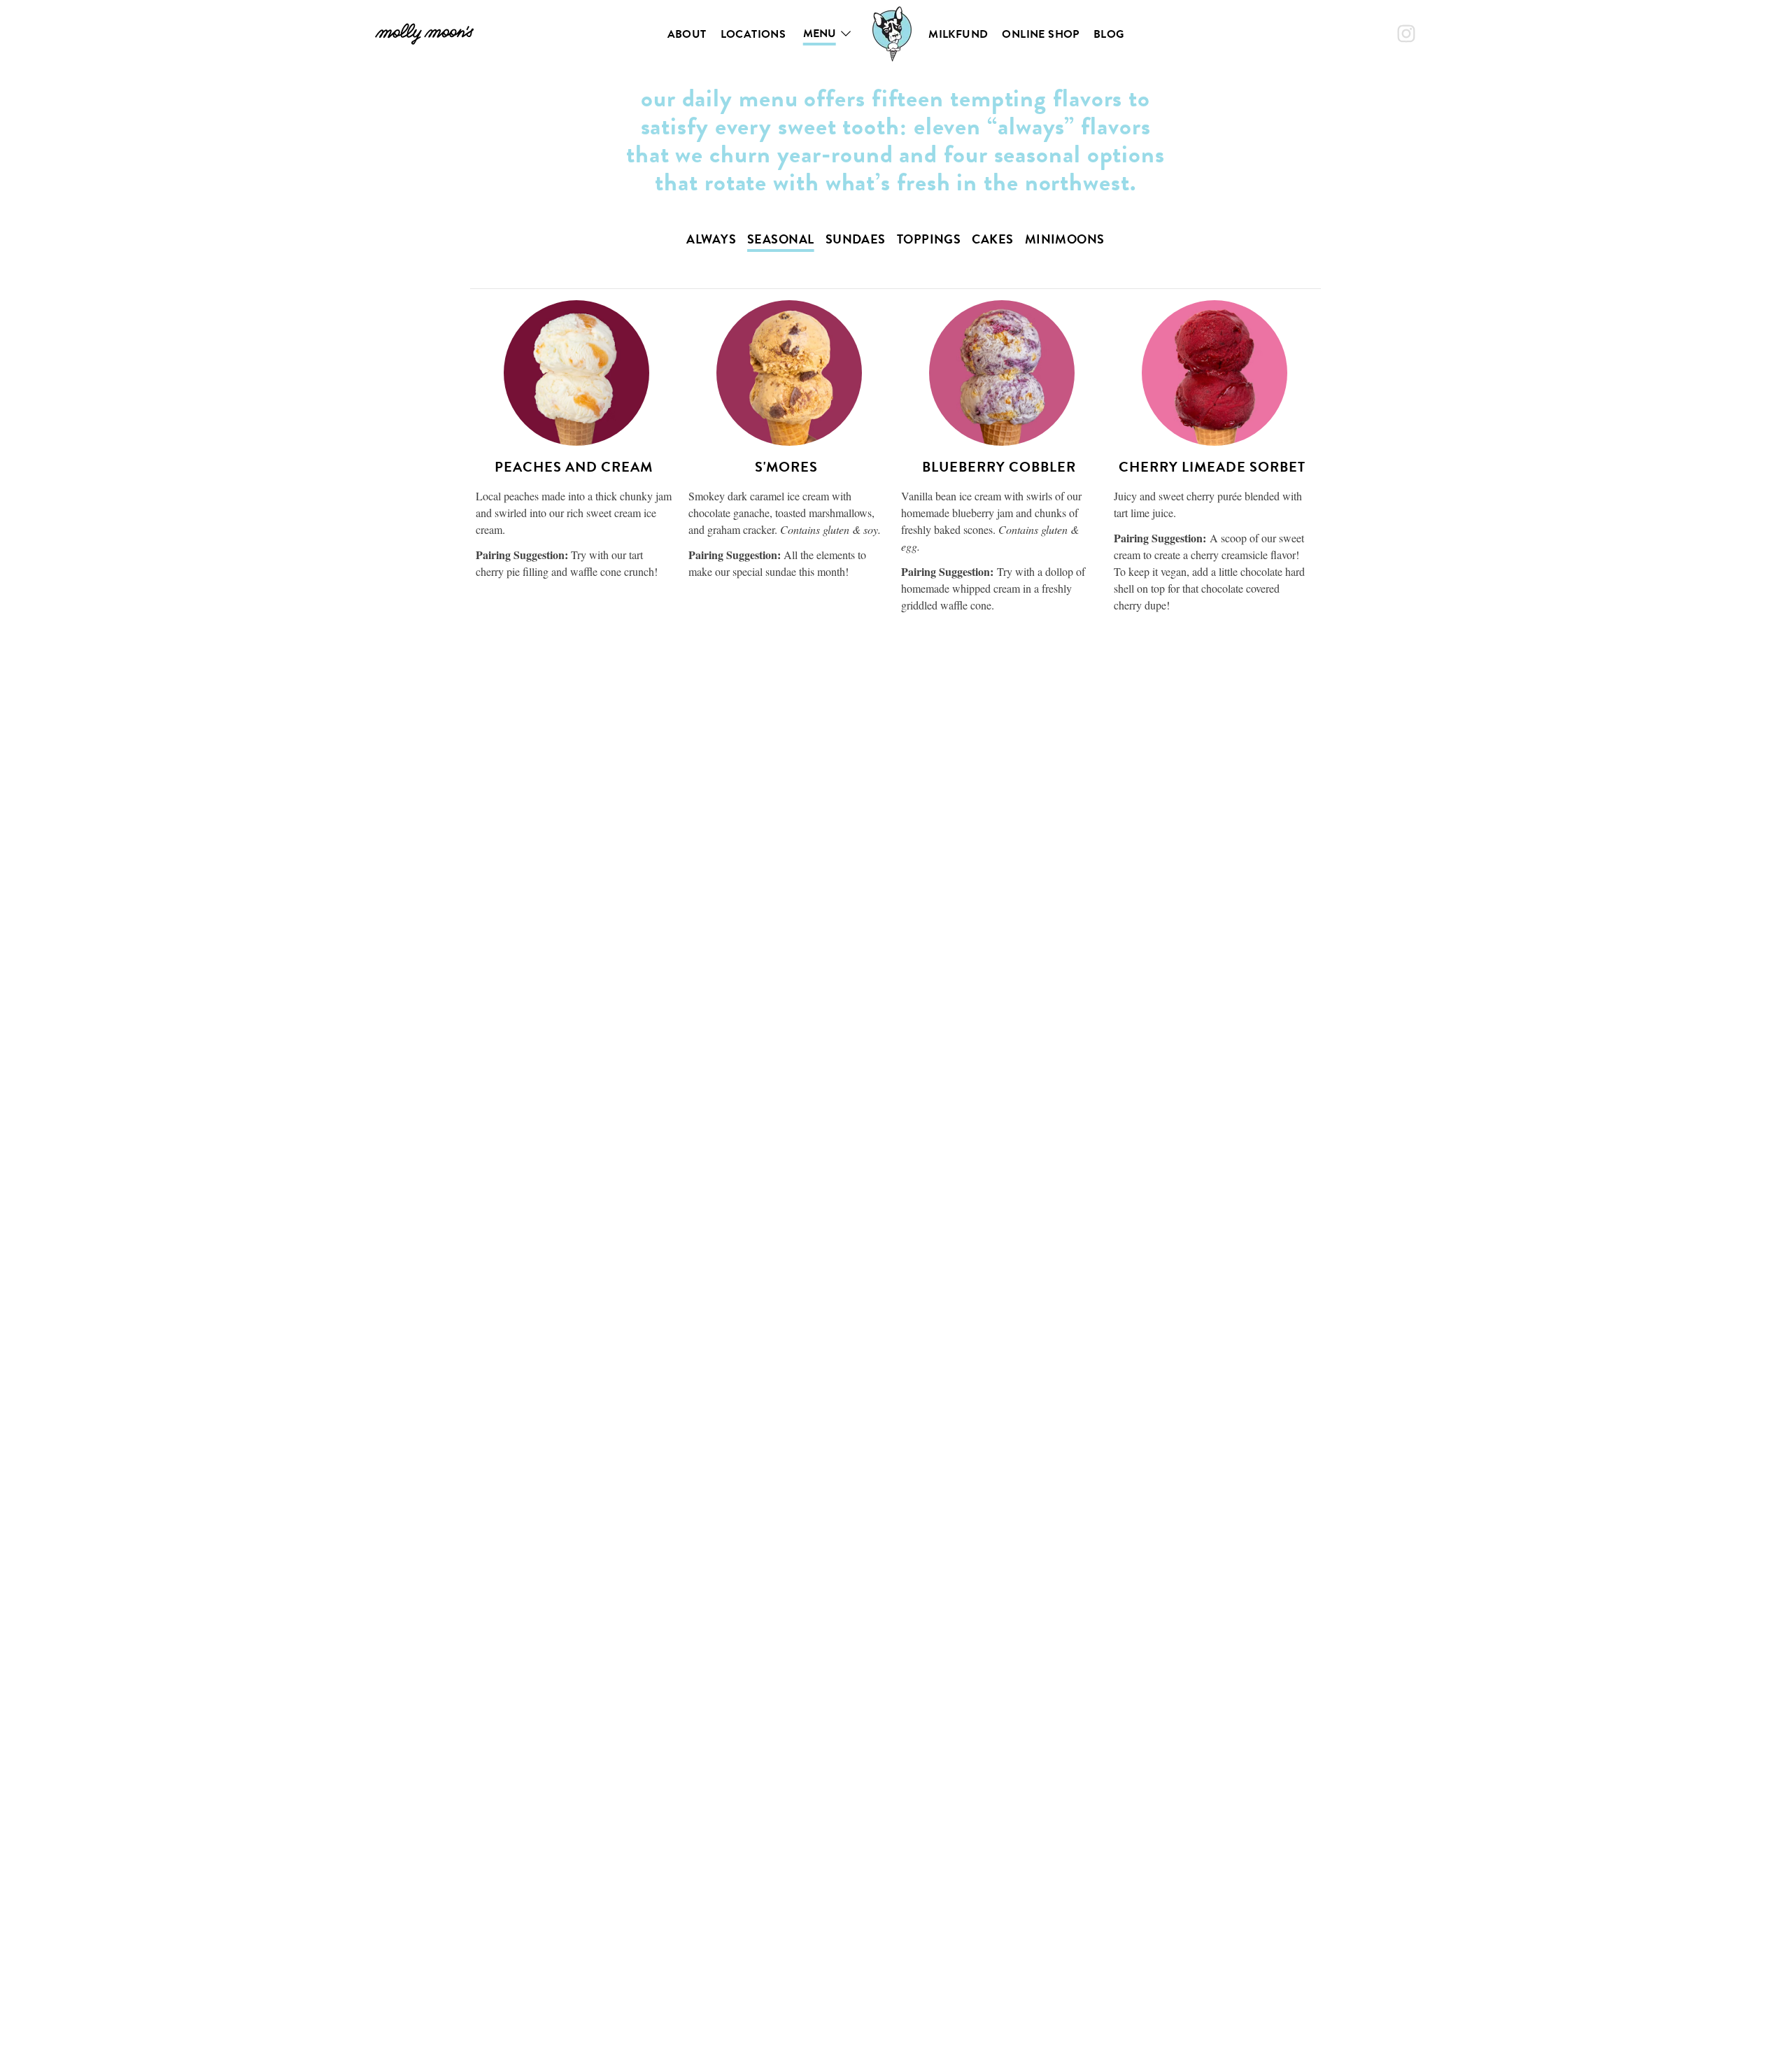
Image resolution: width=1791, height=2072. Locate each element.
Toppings (929, 239)
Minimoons (1065, 239)
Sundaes (856, 239)
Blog (1109, 34)
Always (711, 239)
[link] (424, 34)
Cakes (992, 239)
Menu (820, 34)
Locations (753, 34)
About (687, 34)
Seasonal (781, 239)
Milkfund (958, 34)
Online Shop (1040, 34)
